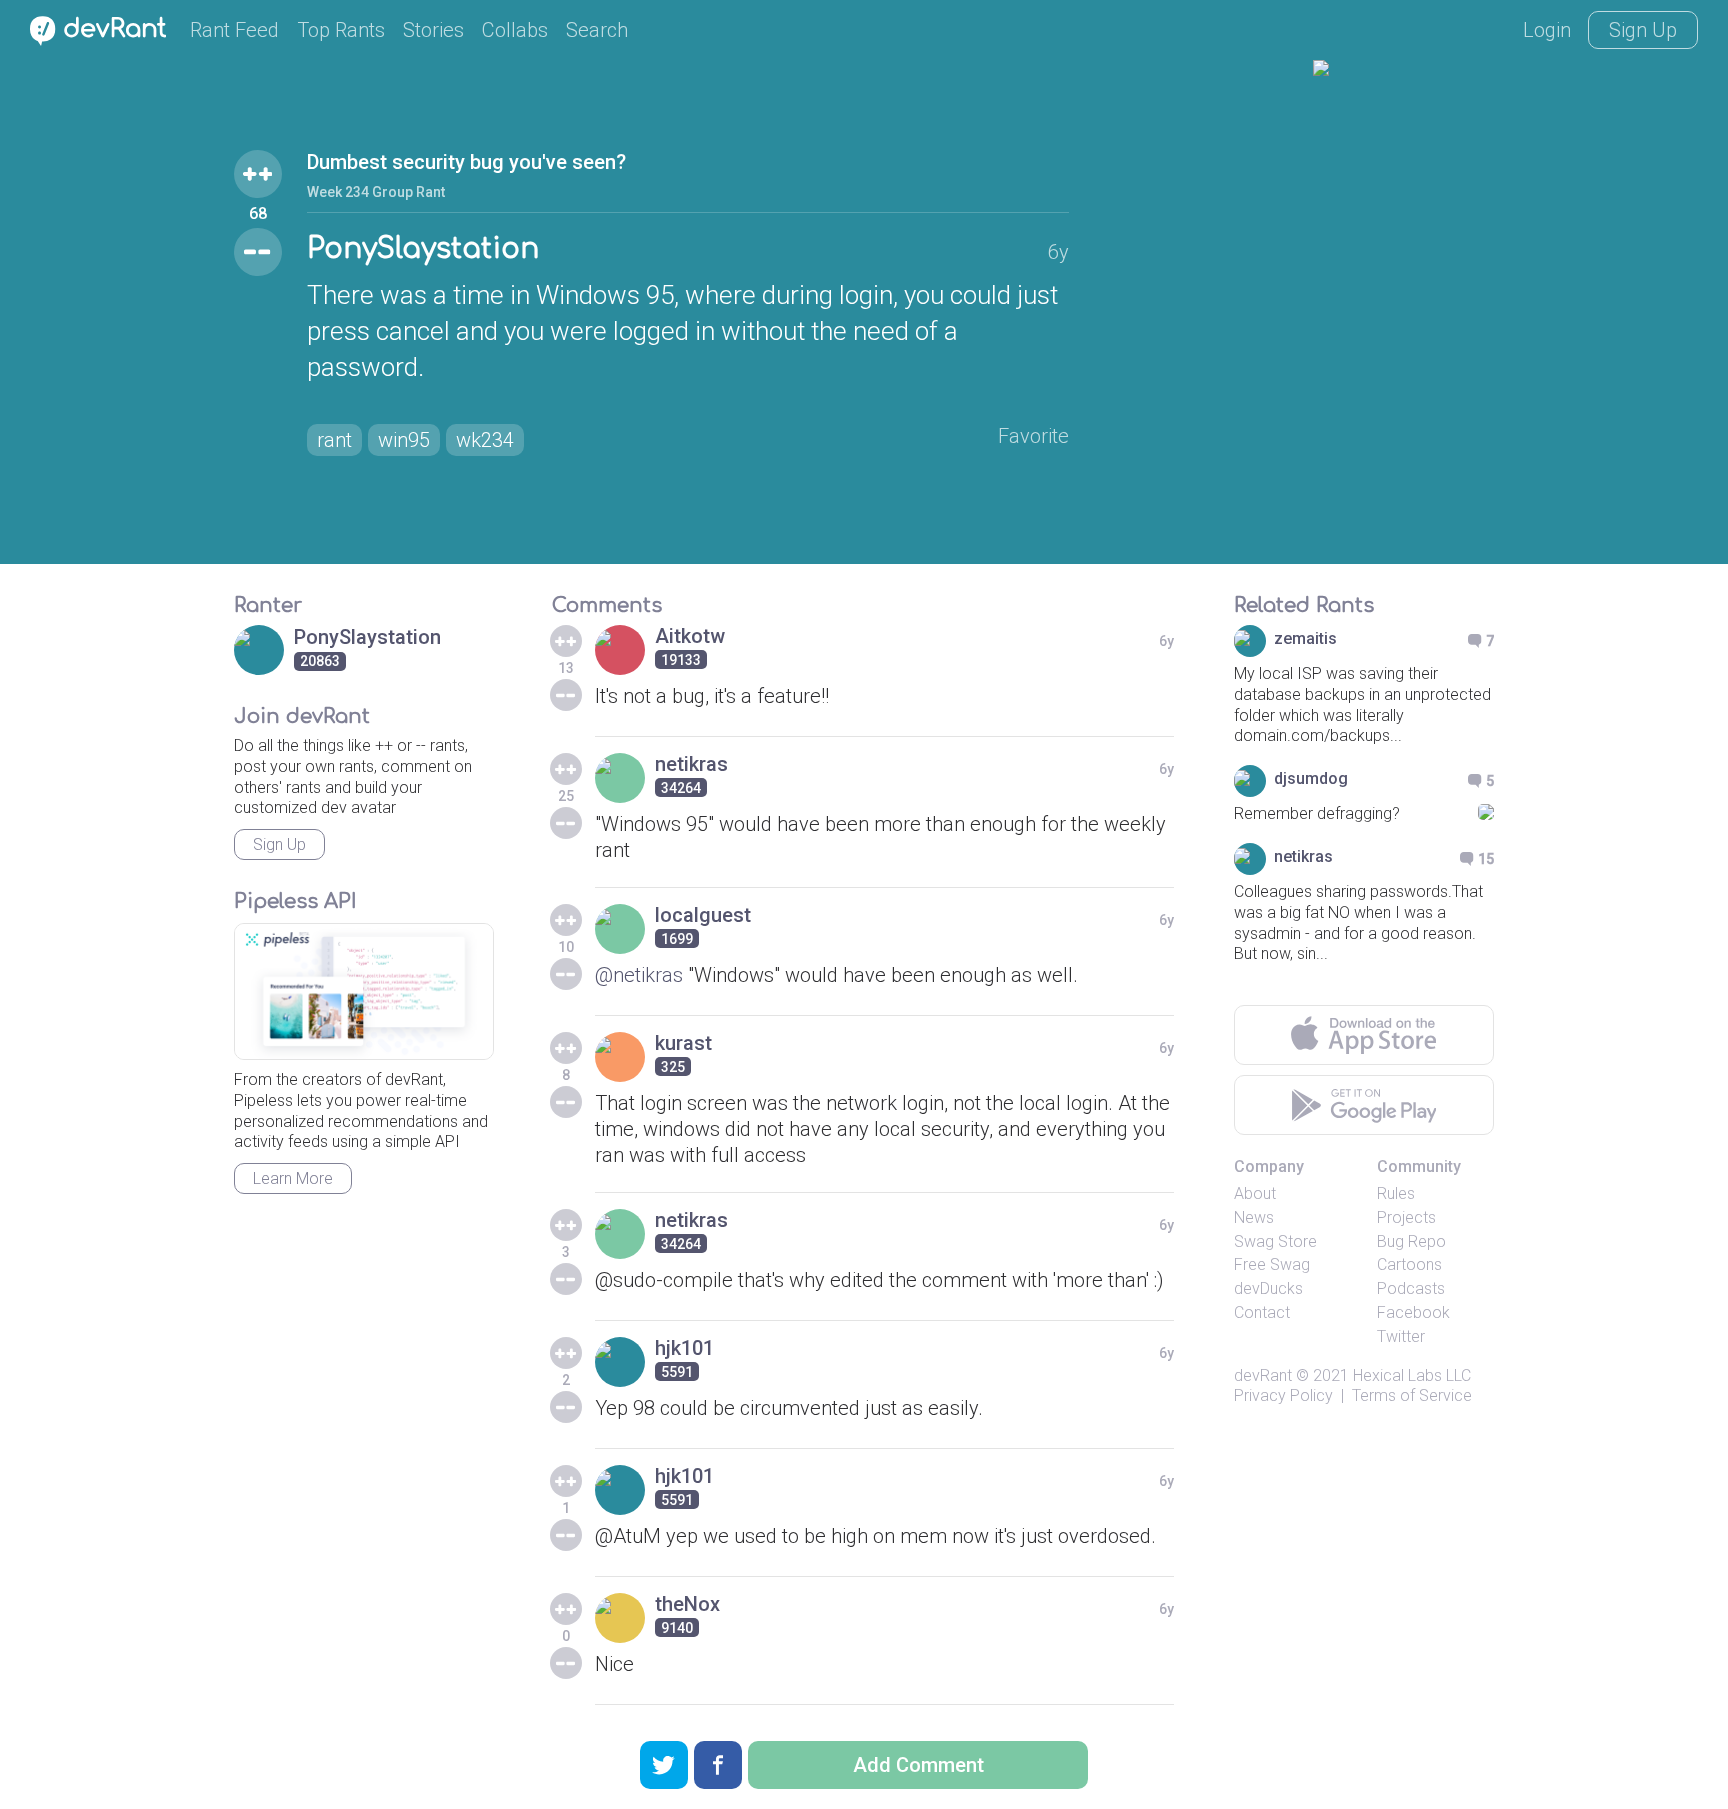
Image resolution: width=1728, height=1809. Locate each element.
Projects (1406, 1217)
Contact (1262, 1312)
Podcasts (1411, 1288)
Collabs (515, 30)
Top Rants (341, 30)
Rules (1396, 1193)
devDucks (1268, 1288)
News (1254, 1217)
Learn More (293, 1178)
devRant (1263, 1375)
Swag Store (1275, 1241)
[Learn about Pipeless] (364, 991)
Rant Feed (234, 30)
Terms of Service (1412, 1395)
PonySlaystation (423, 249)
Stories (433, 30)
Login (1547, 30)
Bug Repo (1411, 1241)
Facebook (1413, 1312)
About (1255, 1193)
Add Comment (918, 1765)
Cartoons (1409, 1264)
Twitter (1401, 1336)
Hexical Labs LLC (1412, 1375)
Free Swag (1272, 1264)
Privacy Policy (1283, 1395)
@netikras (639, 975)
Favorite (1033, 436)
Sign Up (1643, 30)
